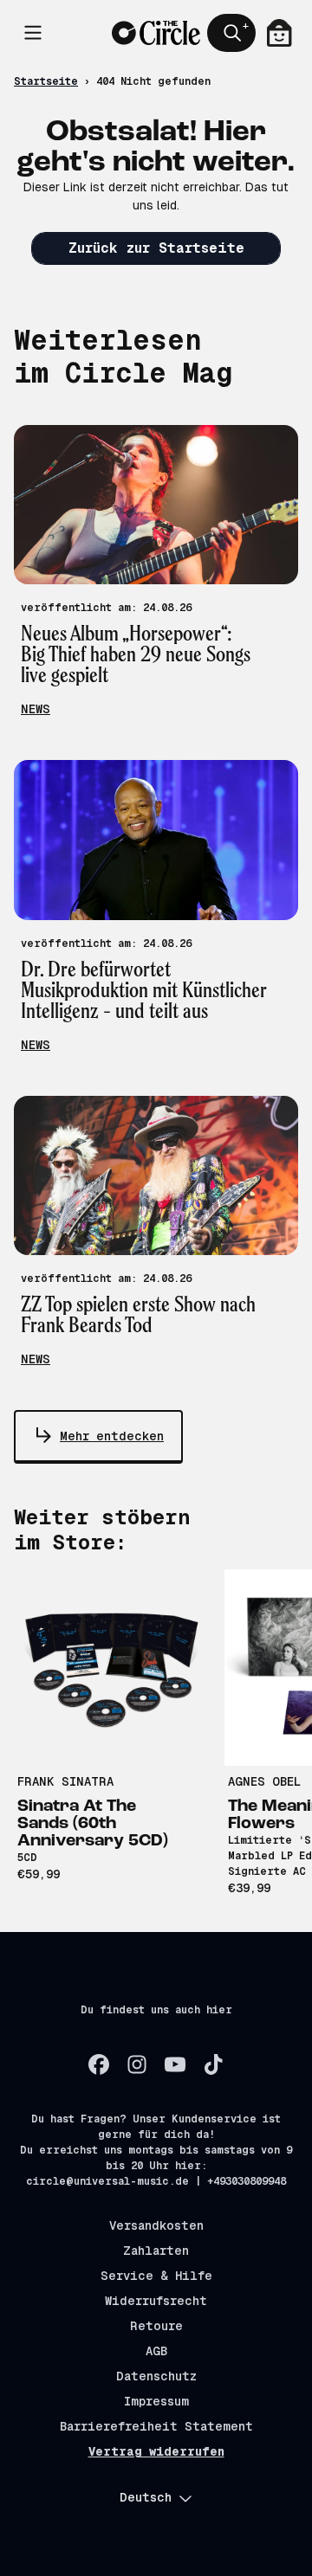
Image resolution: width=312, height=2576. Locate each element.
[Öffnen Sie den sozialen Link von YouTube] (175, 2064)
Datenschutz (156, 2376)
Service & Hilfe (156, 2276)
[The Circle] (156, 33)
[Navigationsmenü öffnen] (33, 33)
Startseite (46, 81)
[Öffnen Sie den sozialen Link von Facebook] (99, 2064)
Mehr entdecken (112, 1436)
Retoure (156, 2326)
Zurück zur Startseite (156, 248)
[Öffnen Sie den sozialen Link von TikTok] (213, 2064)
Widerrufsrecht (156, 2301)
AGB (156, 2351)
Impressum (156, 2401)
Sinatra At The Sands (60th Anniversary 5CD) (93, 1824)
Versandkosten (156, 2225)
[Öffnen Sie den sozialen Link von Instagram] (137, 2064)
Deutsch (146, 2497)
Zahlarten (156, 2251)
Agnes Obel (264, 1781)
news (36, 709)
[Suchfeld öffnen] (231, 33)
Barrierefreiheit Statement (156, 2426)
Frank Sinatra (65, 1781)
